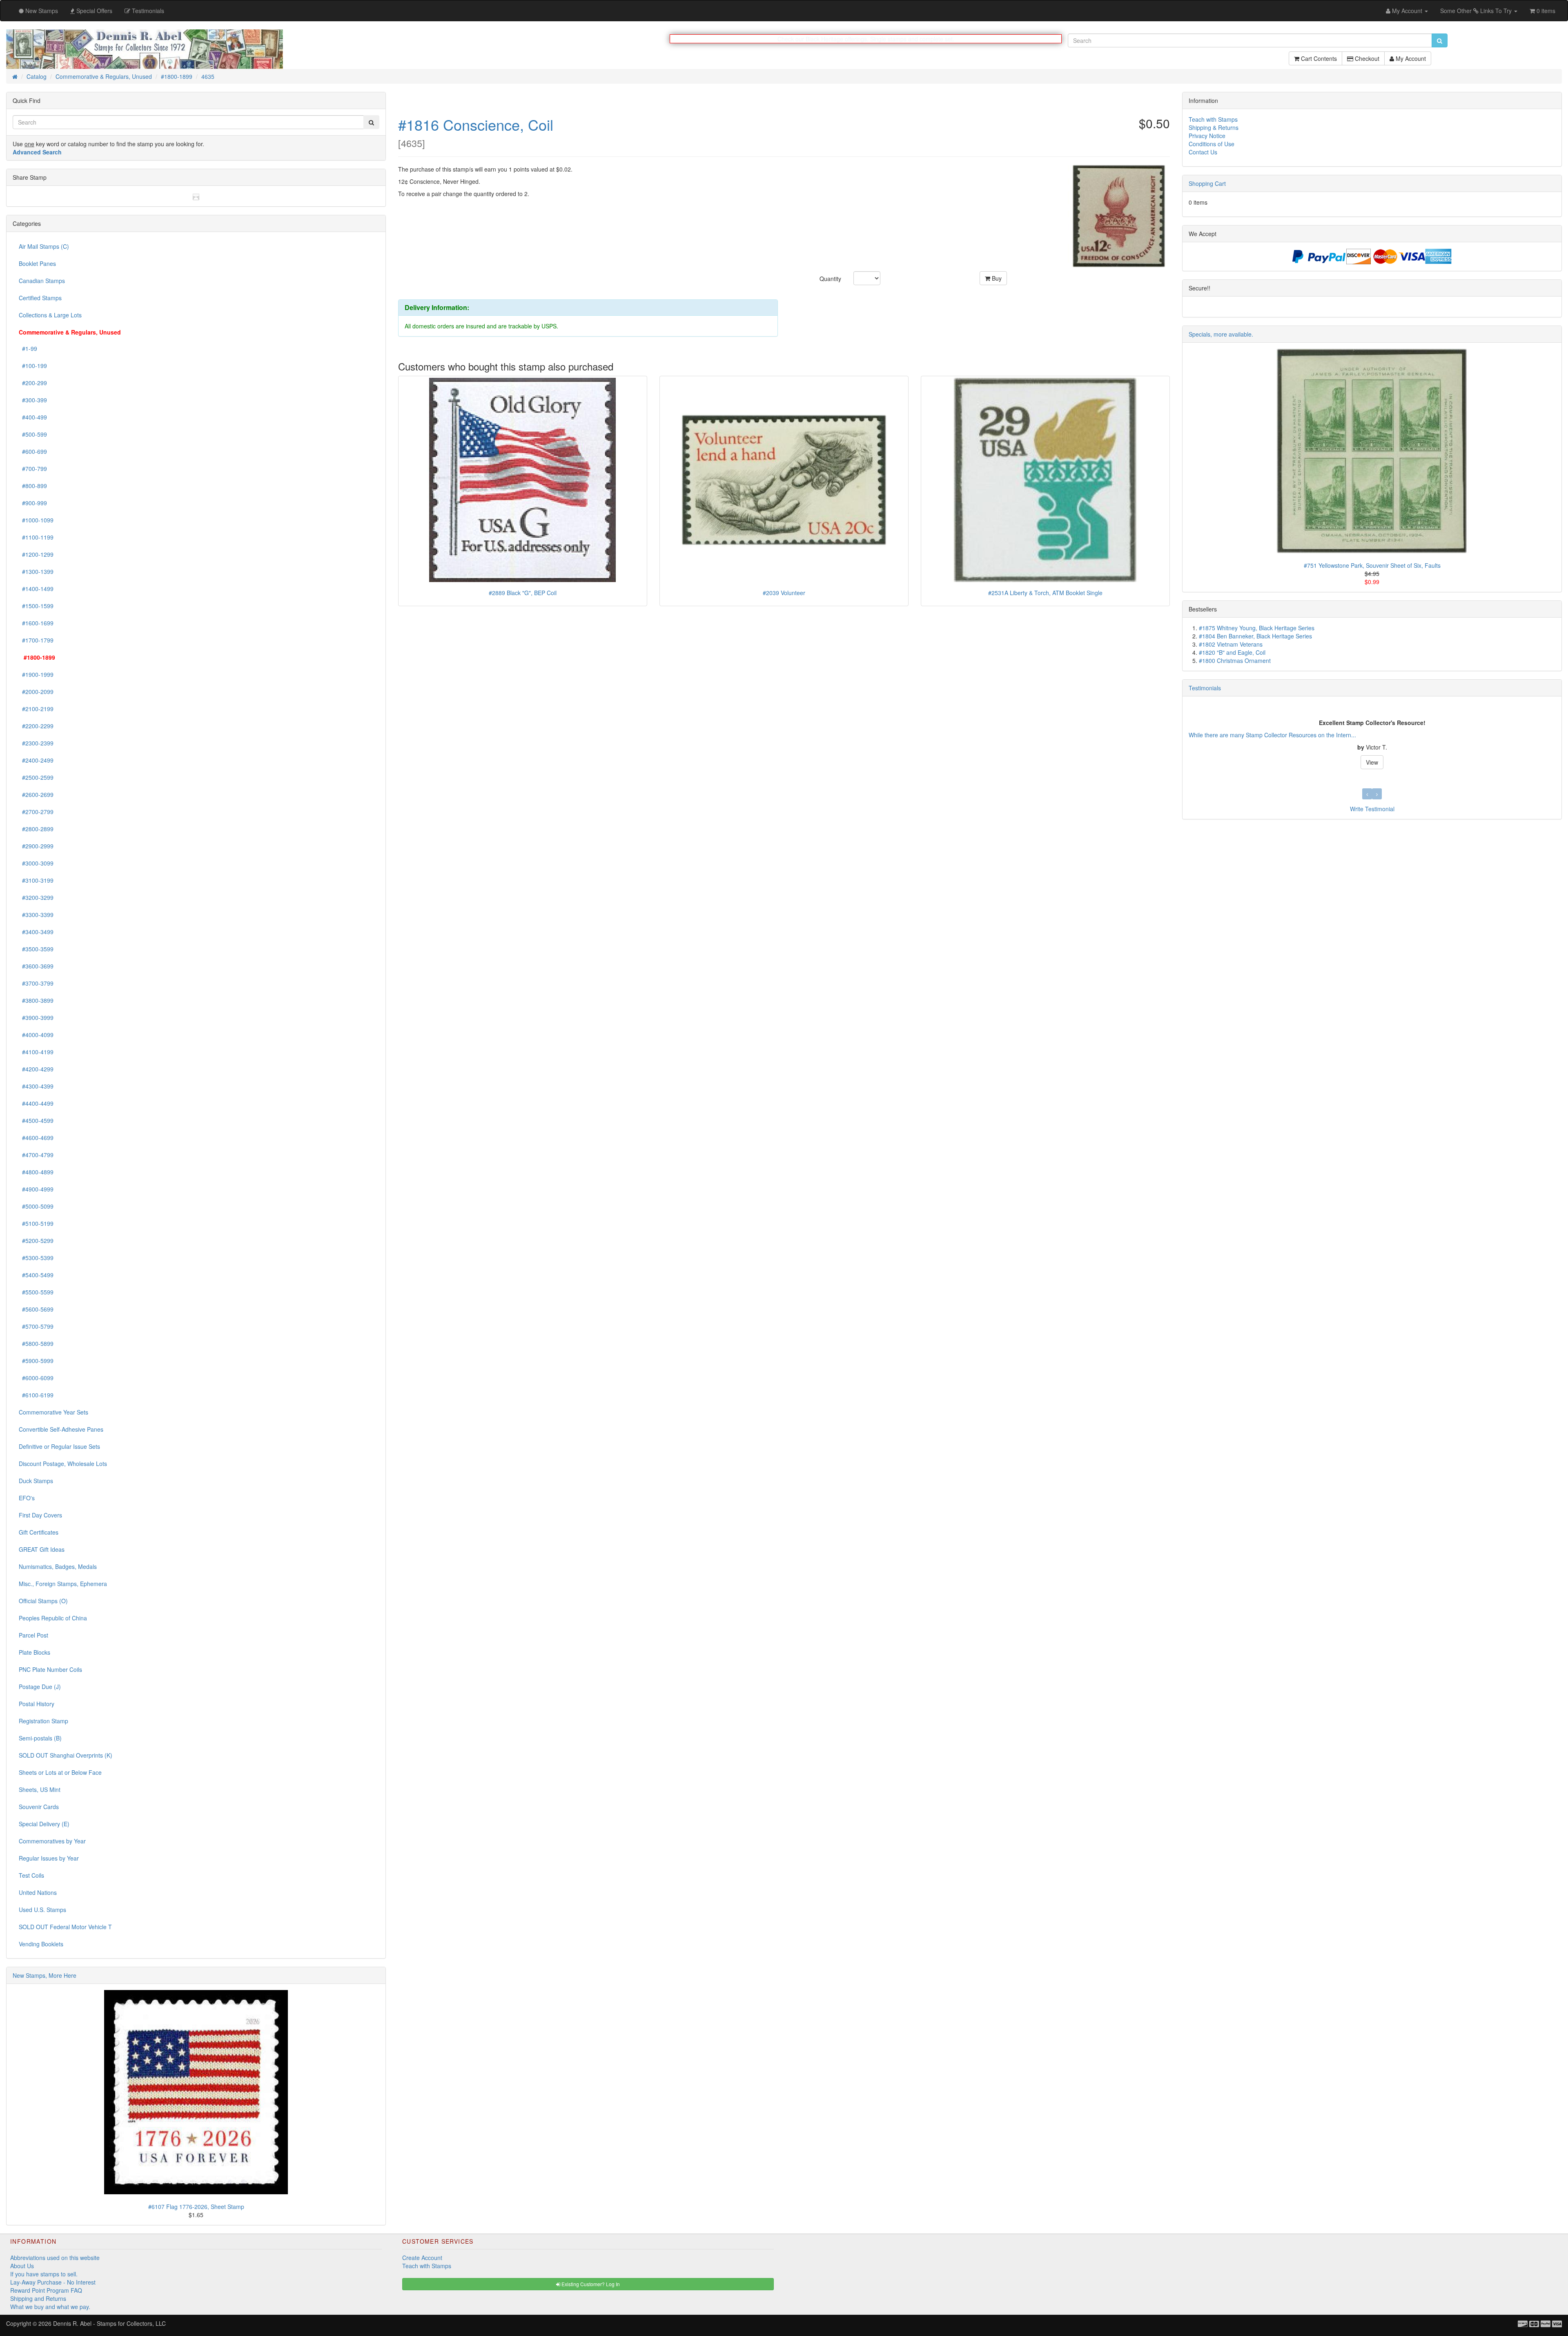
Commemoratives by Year (52, 1841)
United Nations (38, 1893)
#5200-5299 (36, 1241)
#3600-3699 (36, 966)
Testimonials (1205, 688)
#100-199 (33, 366)
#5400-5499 (36, 1275)
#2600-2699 (36, 795)
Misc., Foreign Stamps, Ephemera (63, 1584)
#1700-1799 (36, 640)
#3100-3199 (36, 881)
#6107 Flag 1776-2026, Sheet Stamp (196, 2207)
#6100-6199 (36, 1395)
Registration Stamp (43, 1721)
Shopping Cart (1207, 184)
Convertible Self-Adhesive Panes (61, 1430)
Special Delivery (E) (44, 1824)
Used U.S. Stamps (42, 1910)
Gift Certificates (39, 1533)
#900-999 (33, 503)
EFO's (27, 1498)
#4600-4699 (36, 1138)
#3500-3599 (36, 949)
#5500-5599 (36, 1292)
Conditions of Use (1212, 144)
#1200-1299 (36, 555)
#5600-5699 (36, 1310)
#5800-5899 (36, 1344)
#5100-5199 (36, 1224)
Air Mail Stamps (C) (44, 247)
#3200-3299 (36, 898)
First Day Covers (40, 1515)
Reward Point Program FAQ (46, 2291)
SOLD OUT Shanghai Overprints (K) (66, 1756)
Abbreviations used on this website (55, 2258)
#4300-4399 (36, 1087)
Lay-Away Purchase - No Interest (53, 2282)
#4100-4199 (36, 1052)
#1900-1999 (36, 675)
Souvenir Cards (39, 1807)
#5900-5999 (36, 1361)
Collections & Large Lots (50, 315)
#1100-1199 (36, 538)
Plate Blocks (35, 1653)
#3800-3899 (36, 1001)
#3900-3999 (36, 1018)
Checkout (1366, 62)
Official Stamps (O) (43, 1601)
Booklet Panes (37, 264)
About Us (22, 2266)
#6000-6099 (36, 1378)
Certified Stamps (40, 298)
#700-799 (33, 469)
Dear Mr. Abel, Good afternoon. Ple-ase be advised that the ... (1235, 735)
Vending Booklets (41, 1944)
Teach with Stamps (1213, 120)
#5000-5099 (36, 1207)
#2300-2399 (36, 743)
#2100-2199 (36, 709)
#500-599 (33, 435)
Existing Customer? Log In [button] (590, 2284)
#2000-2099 (36, 692)
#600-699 (33, 452)
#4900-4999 (36, 1189)
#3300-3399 (36, 915)
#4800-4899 (36, 1172)
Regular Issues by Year (49, 1859)
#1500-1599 (36, 606)
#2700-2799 (36, 812)
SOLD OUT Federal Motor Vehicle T (65, 1927)
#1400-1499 (36, 589)
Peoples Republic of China (53, 1618)
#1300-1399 (36, 572)
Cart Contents (1318, 62)
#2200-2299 (36, 726)
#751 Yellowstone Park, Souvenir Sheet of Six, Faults (1372, 566)
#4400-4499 (36, 1104)
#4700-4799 (36, 1155)
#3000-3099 (36, 863)
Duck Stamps (36, 1481)
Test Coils (31, 1876)
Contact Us (1203, 152)
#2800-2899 (36, 829)
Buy (996, 279)
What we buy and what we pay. (50, 2307)
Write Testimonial (1372, 809)
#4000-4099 (36, 1035)
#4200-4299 (36, 1069)
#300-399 (33, 400)
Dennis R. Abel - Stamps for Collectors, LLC (109, 2324)
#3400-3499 (36, 932)
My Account (1410, 62)
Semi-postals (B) (40, 1738)
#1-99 (28, 349)
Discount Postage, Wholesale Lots (63, 1464)
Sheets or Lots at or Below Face (60, 1773)
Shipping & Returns (1214, 128)
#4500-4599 (36, 1121)
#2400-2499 (36, 761)
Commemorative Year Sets (53, 1412)
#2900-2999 (36, 846)
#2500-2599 (36, 778)
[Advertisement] (1215, 950)
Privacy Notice (1207, 136)
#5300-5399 (36, 1258)
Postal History (37, 1704)
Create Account (422, 2258)
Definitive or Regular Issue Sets (59, 1447)
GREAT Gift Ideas (42, 1550)
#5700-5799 (36, 1327)
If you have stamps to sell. (44, 2274)
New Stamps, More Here (45, 1976)
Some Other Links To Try (1477, 11)
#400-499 (33, 417)
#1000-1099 (36, 520)
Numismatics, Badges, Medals (58, 1567)
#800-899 (33, 486)
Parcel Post (33, 1635)
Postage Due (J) (40, 1687)
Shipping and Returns (38, 2299)
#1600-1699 (36, 623)
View (1372, 767)
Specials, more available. (1221, 335)
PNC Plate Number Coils (50, 1670)
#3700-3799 (36, 984)
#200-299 (33, 383)
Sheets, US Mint (40, 1790)
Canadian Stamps (42, 281)
